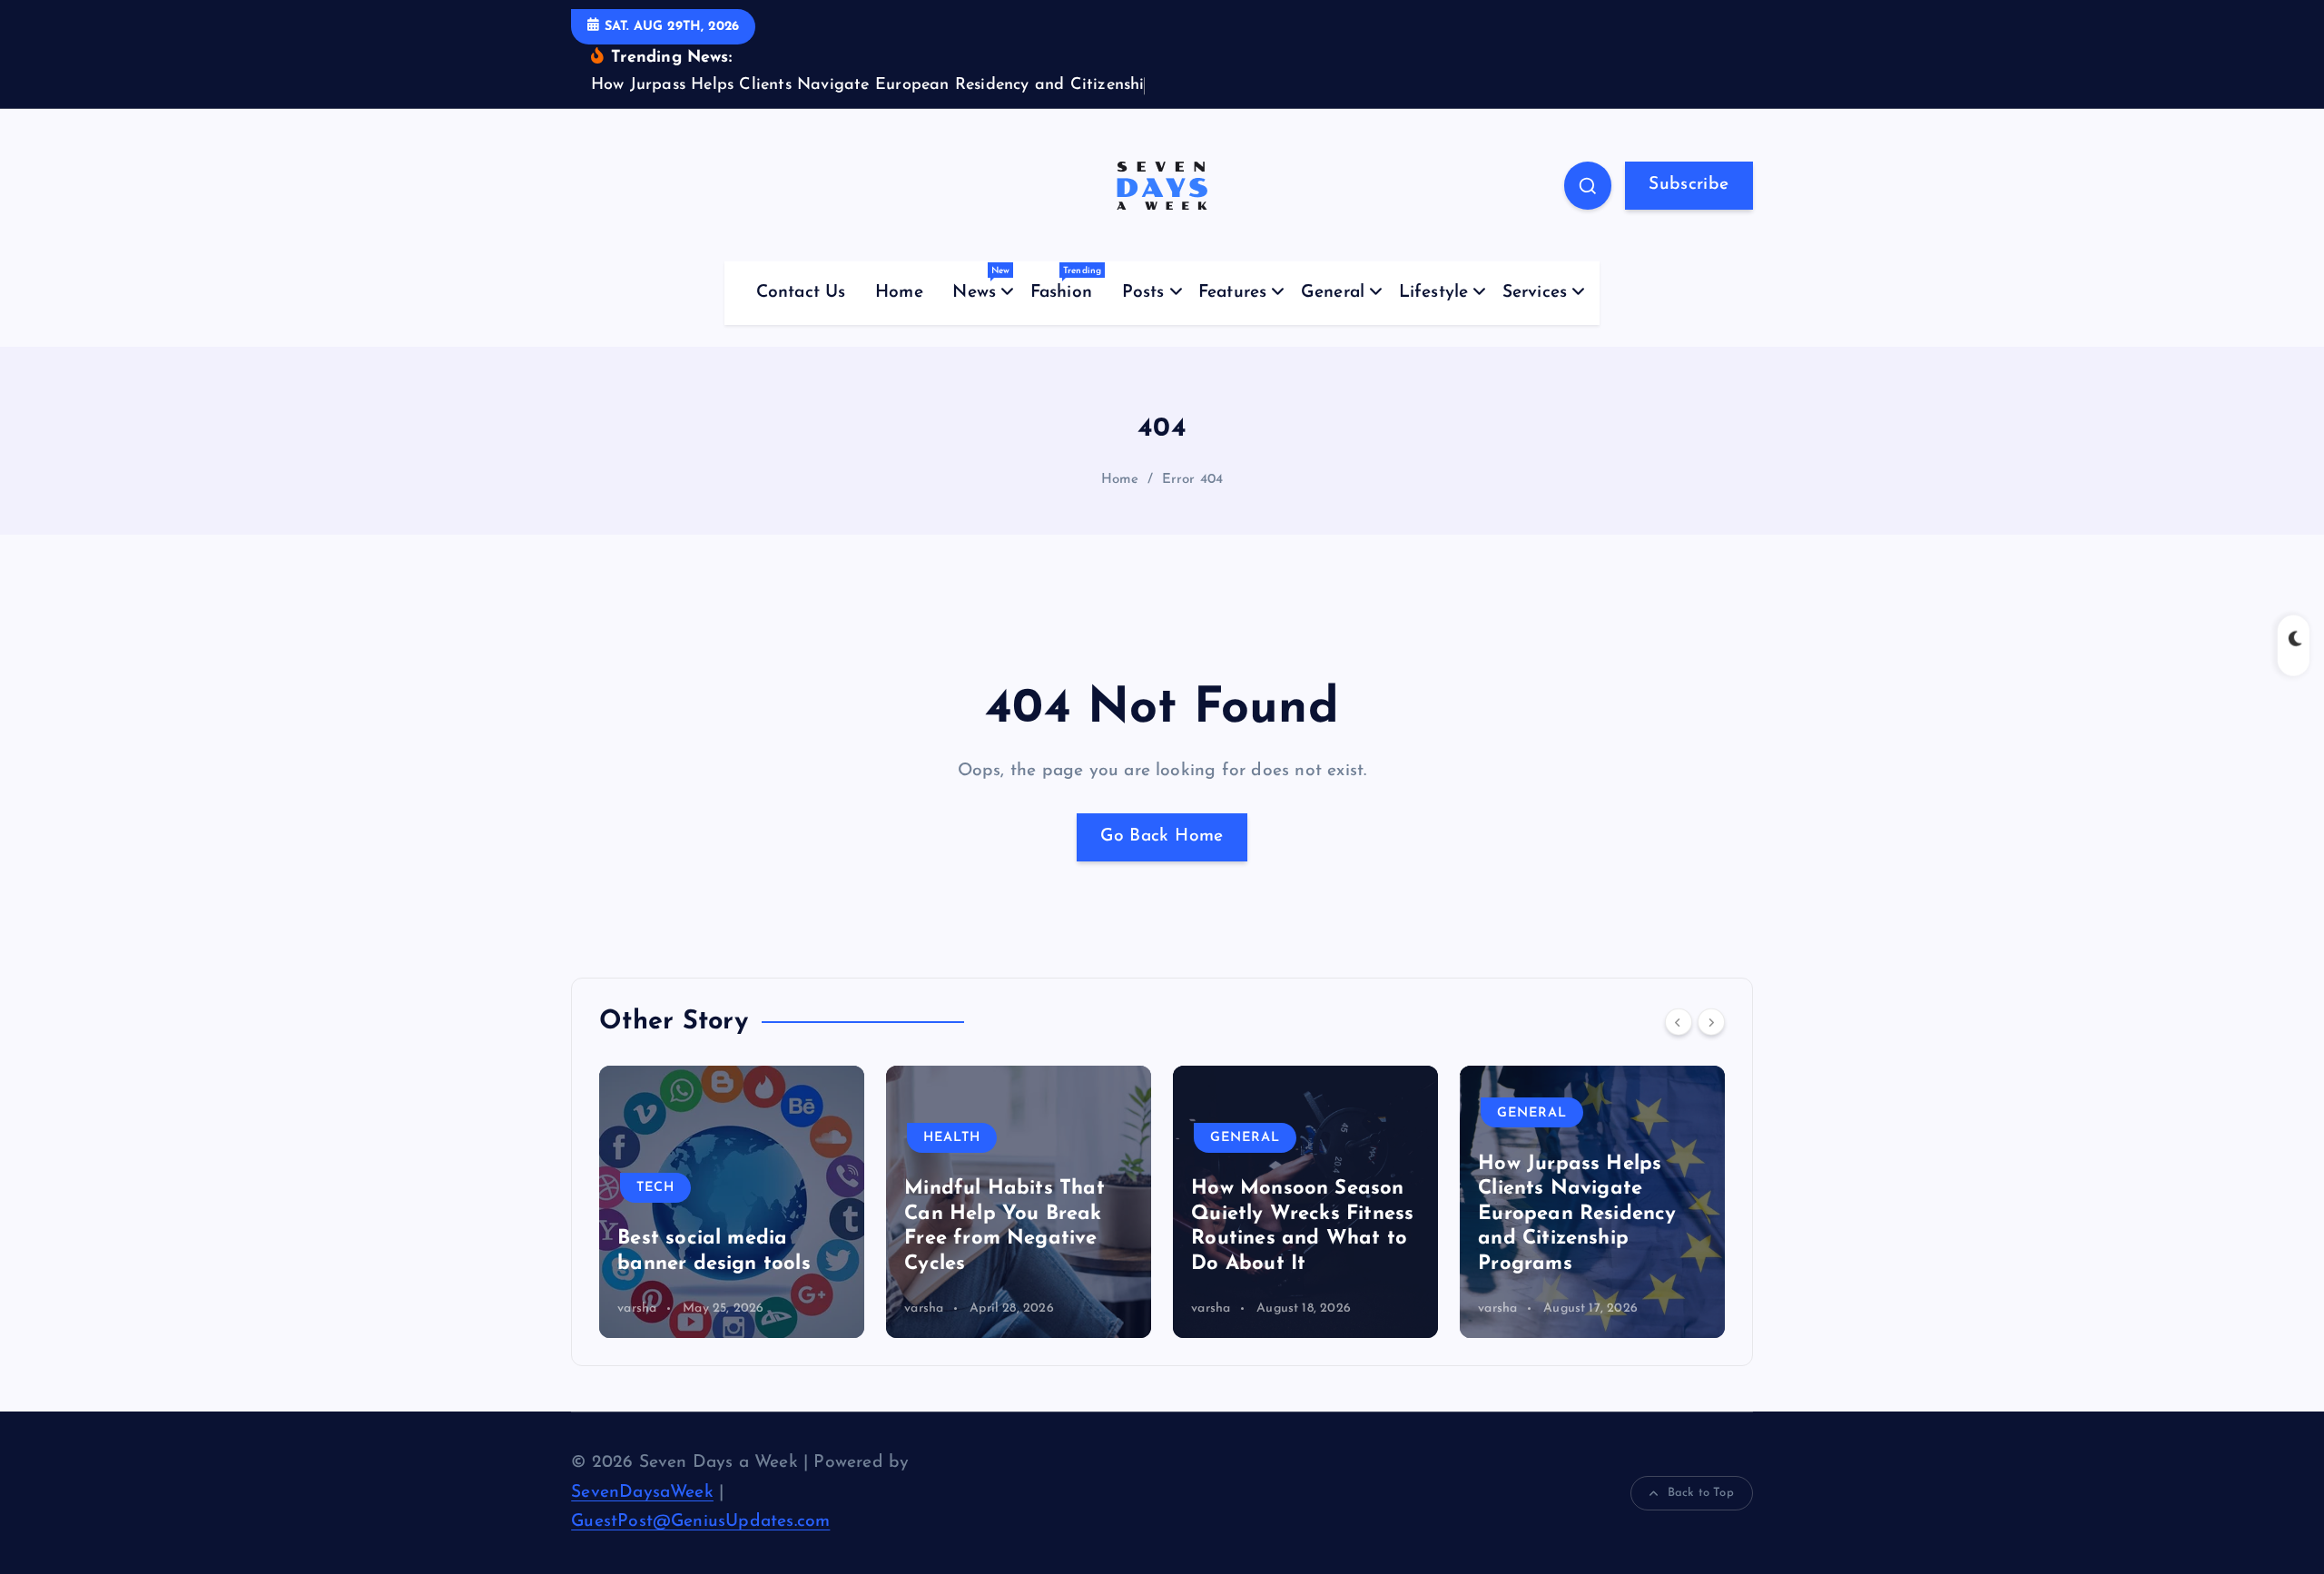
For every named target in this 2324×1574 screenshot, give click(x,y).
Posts (1143, 293)
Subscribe (1689, 185)
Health (668, 1138)
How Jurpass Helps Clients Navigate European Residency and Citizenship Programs (1293, 1214)
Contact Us (801, 293)
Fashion (1066, 284)
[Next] (1711, 1022)
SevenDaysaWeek (642, 1493)
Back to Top (1701, 1493)
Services (1535, 293)
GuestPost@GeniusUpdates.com (700, 1522)
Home (899, 293)
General (1333, 293)
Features (1233, 293)
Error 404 (1193, 480)
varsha (640, 1308)
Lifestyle (1434, 293)
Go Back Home (1162, 836)
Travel (1527, 1138)
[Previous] (1679, 1022)
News (981, 284)
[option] (734, 1202)
